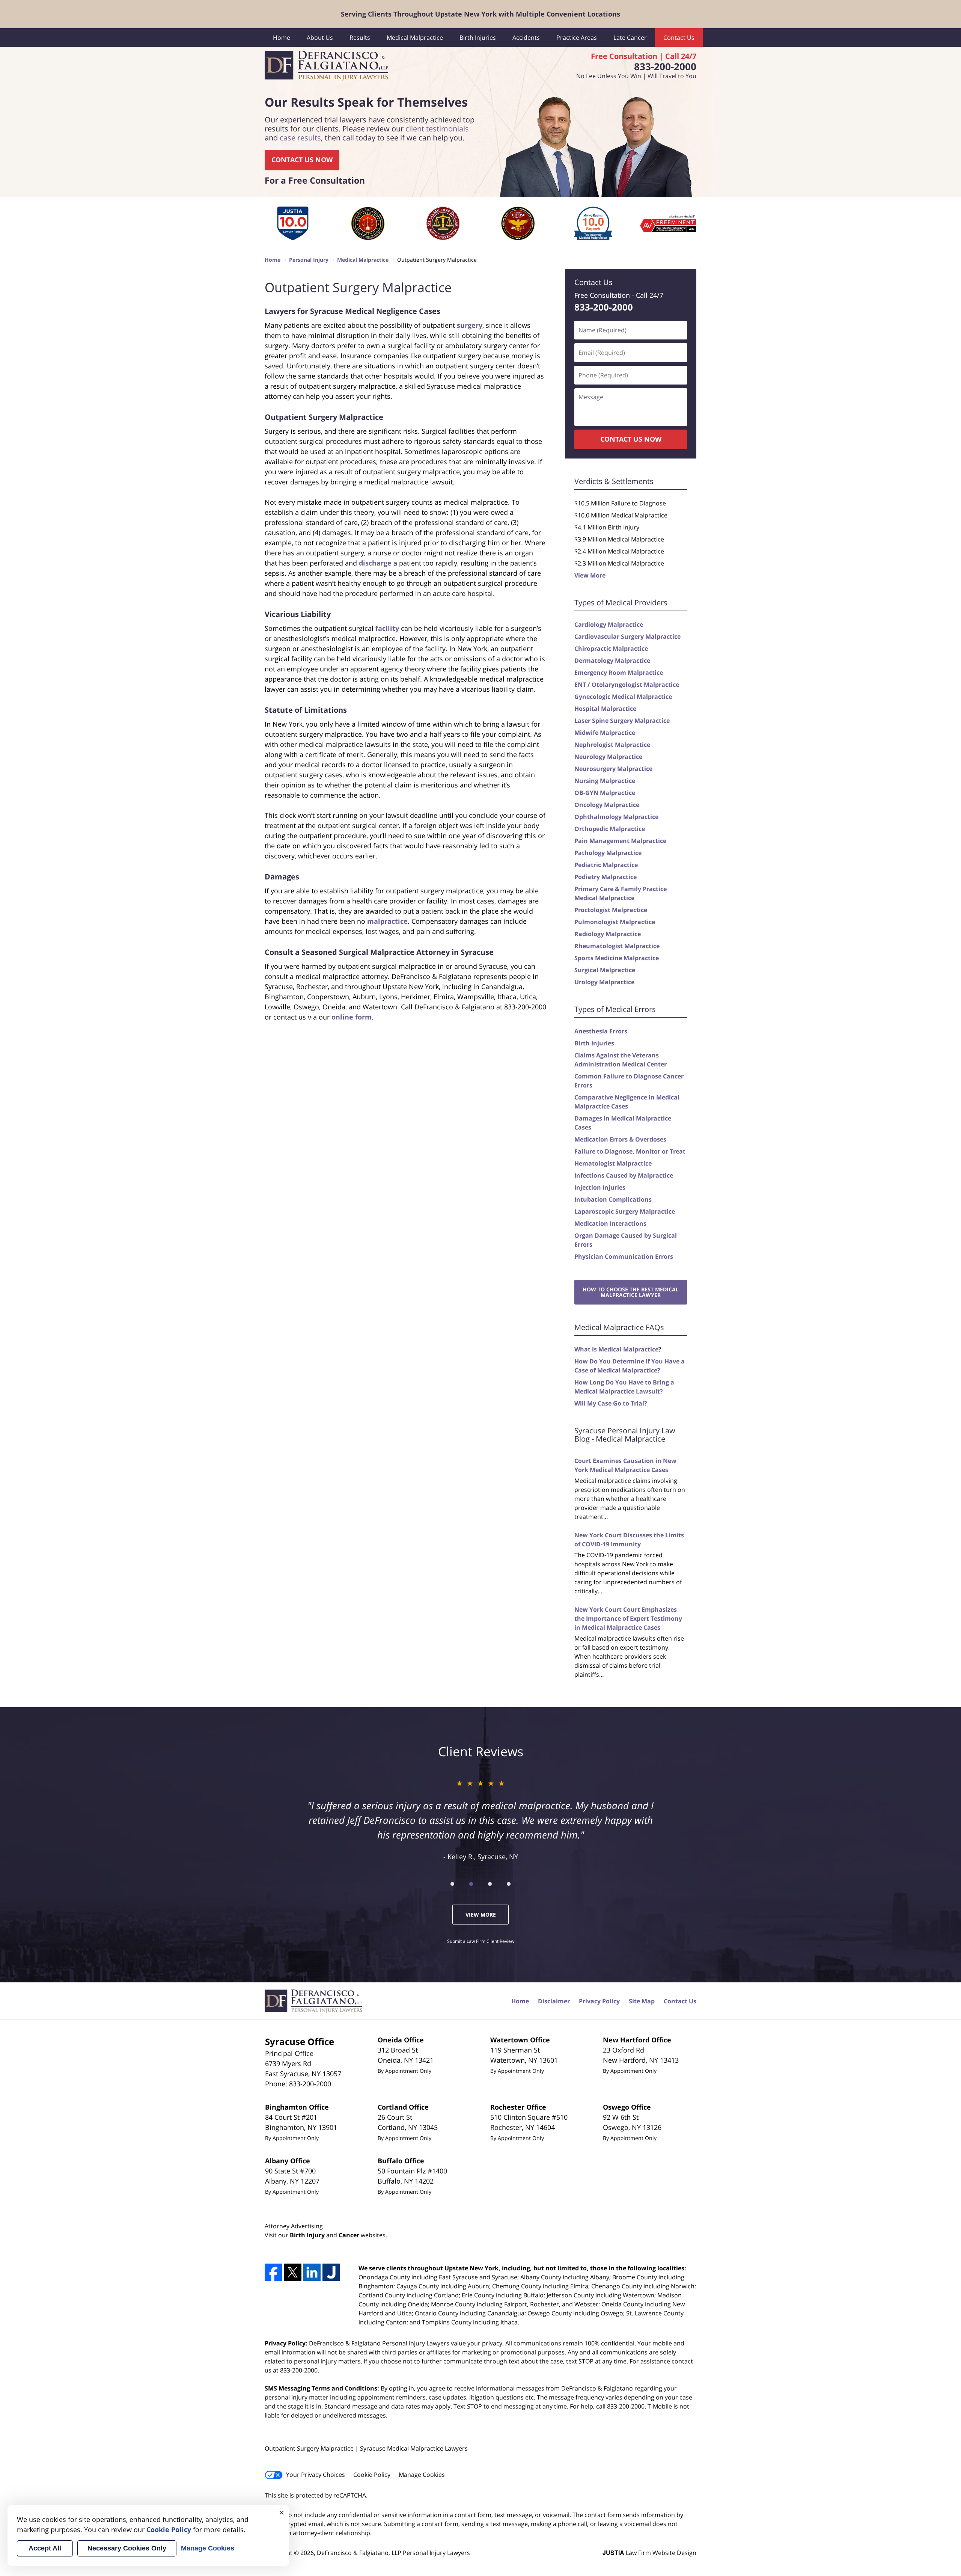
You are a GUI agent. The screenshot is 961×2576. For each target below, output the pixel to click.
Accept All (45, 2548)
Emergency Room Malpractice (619, 673)
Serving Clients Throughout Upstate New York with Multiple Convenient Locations (480, 14)
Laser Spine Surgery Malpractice (622, 721)
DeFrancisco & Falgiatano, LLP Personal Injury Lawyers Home (326, 66)
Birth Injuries (478, 38)
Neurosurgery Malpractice (613, 769)
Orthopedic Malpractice (610, 829)
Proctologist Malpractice (611, 910)
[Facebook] (273, 2272)
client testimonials (437, 129)
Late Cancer (630, 38)
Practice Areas (577, 38)
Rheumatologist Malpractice (617, 946)
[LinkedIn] (312, 2272)
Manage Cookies (422, 2475)
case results (300, 138)
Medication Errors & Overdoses (620, 1139)
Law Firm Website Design (649, 2553)
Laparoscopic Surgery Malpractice (625, 1211)
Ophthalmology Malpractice (616, 817)
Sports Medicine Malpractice (617, 958)
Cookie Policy (372, 2475)
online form (352, 1017)
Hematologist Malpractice (613, 1163)
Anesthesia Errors (601, 1031)
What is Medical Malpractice (616, 1349)
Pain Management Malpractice (620, 841)
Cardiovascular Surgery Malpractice (627, 636)
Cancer (349, 2235)
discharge (375, 563)
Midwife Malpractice (605, 733)
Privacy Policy (599, 2001)
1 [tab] (452, 1884)
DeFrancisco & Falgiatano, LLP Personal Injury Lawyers (393, 2553)
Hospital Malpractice (605, 709)
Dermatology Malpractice (612, 661)
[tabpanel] (293, 223)
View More (590, 575)
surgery (470, 325)
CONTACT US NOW (302, 160)
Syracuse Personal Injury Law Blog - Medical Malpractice (625, 1435)
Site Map (642, 2001)
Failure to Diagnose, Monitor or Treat (630, 1151)
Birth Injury (307, 2235)
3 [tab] (490, 1884)
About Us (320, 38)
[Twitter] (292, 2272)
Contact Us (679, 38)
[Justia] (331, 2272)
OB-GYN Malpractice (605, 793)
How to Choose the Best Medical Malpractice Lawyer (631, 1292)
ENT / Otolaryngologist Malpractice (627, 685)
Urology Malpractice (604, 982)
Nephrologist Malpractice (612, 745)
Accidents (526, 38)
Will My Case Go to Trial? (611, 1403)
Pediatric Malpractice (606, 865)
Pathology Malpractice (608, 853)
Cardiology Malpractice (609, 624)
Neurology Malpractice (608, 757)
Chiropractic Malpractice (611, 649)
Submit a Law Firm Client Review (481, 1941)
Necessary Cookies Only (127, 2548)
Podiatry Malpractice (606, 877)
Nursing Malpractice (605, 781)
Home (282, 38)
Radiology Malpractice (608, 934)
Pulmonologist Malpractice (615, 922)
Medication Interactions (610, 1223)
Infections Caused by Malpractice (624, 1175)
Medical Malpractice (415, 38)
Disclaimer (554, 2001)
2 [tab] (471, 1884)
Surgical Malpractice (605, 970)
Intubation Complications (613, 1199)
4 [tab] (509, 1884)
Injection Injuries (600, 1187)
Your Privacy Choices (316, 2475)
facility (387, 628)
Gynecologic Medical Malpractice (623, 697)
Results (360, 38)
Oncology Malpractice (607, 805)
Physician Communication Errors (624, 1256)
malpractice (387, 921)
